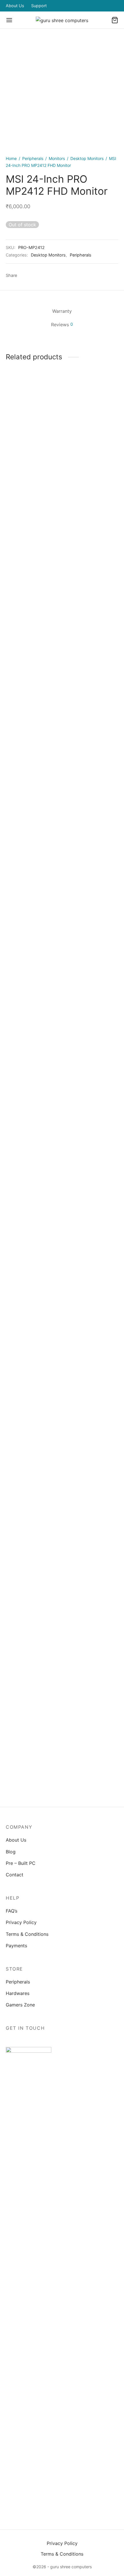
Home (11, 158)
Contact (15, 1875)
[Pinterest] (46, 275)
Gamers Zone (20, 2005)
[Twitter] (49, 2496)
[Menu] (9, 20)
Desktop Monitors (87, 158)
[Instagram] (62, 2496)
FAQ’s (12, 1911)
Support (39, 6)
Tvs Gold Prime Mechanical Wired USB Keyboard (30, 1303)
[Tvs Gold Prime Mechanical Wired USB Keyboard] (33, 1075)
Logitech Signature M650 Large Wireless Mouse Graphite (87, 832)
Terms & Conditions (27, 1934)
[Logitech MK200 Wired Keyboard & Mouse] (91, 1075)
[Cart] (115, 20)
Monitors (57, 158)
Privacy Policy (21, 1922)
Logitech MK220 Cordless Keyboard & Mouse (29, 832)
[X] (35, 275)
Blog (11, 1852)
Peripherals (33, 158)
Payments (16, 1946)
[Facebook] (24, 275)
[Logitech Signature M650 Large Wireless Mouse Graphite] (91, 604)
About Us (15, 6)
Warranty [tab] (62, 311)
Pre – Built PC (21, 1863)
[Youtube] (89, 2496)
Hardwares (18, 1993)
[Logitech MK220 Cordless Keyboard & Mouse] (33, 604)
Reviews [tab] (62, 325)
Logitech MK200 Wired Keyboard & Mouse (89, 1300)
